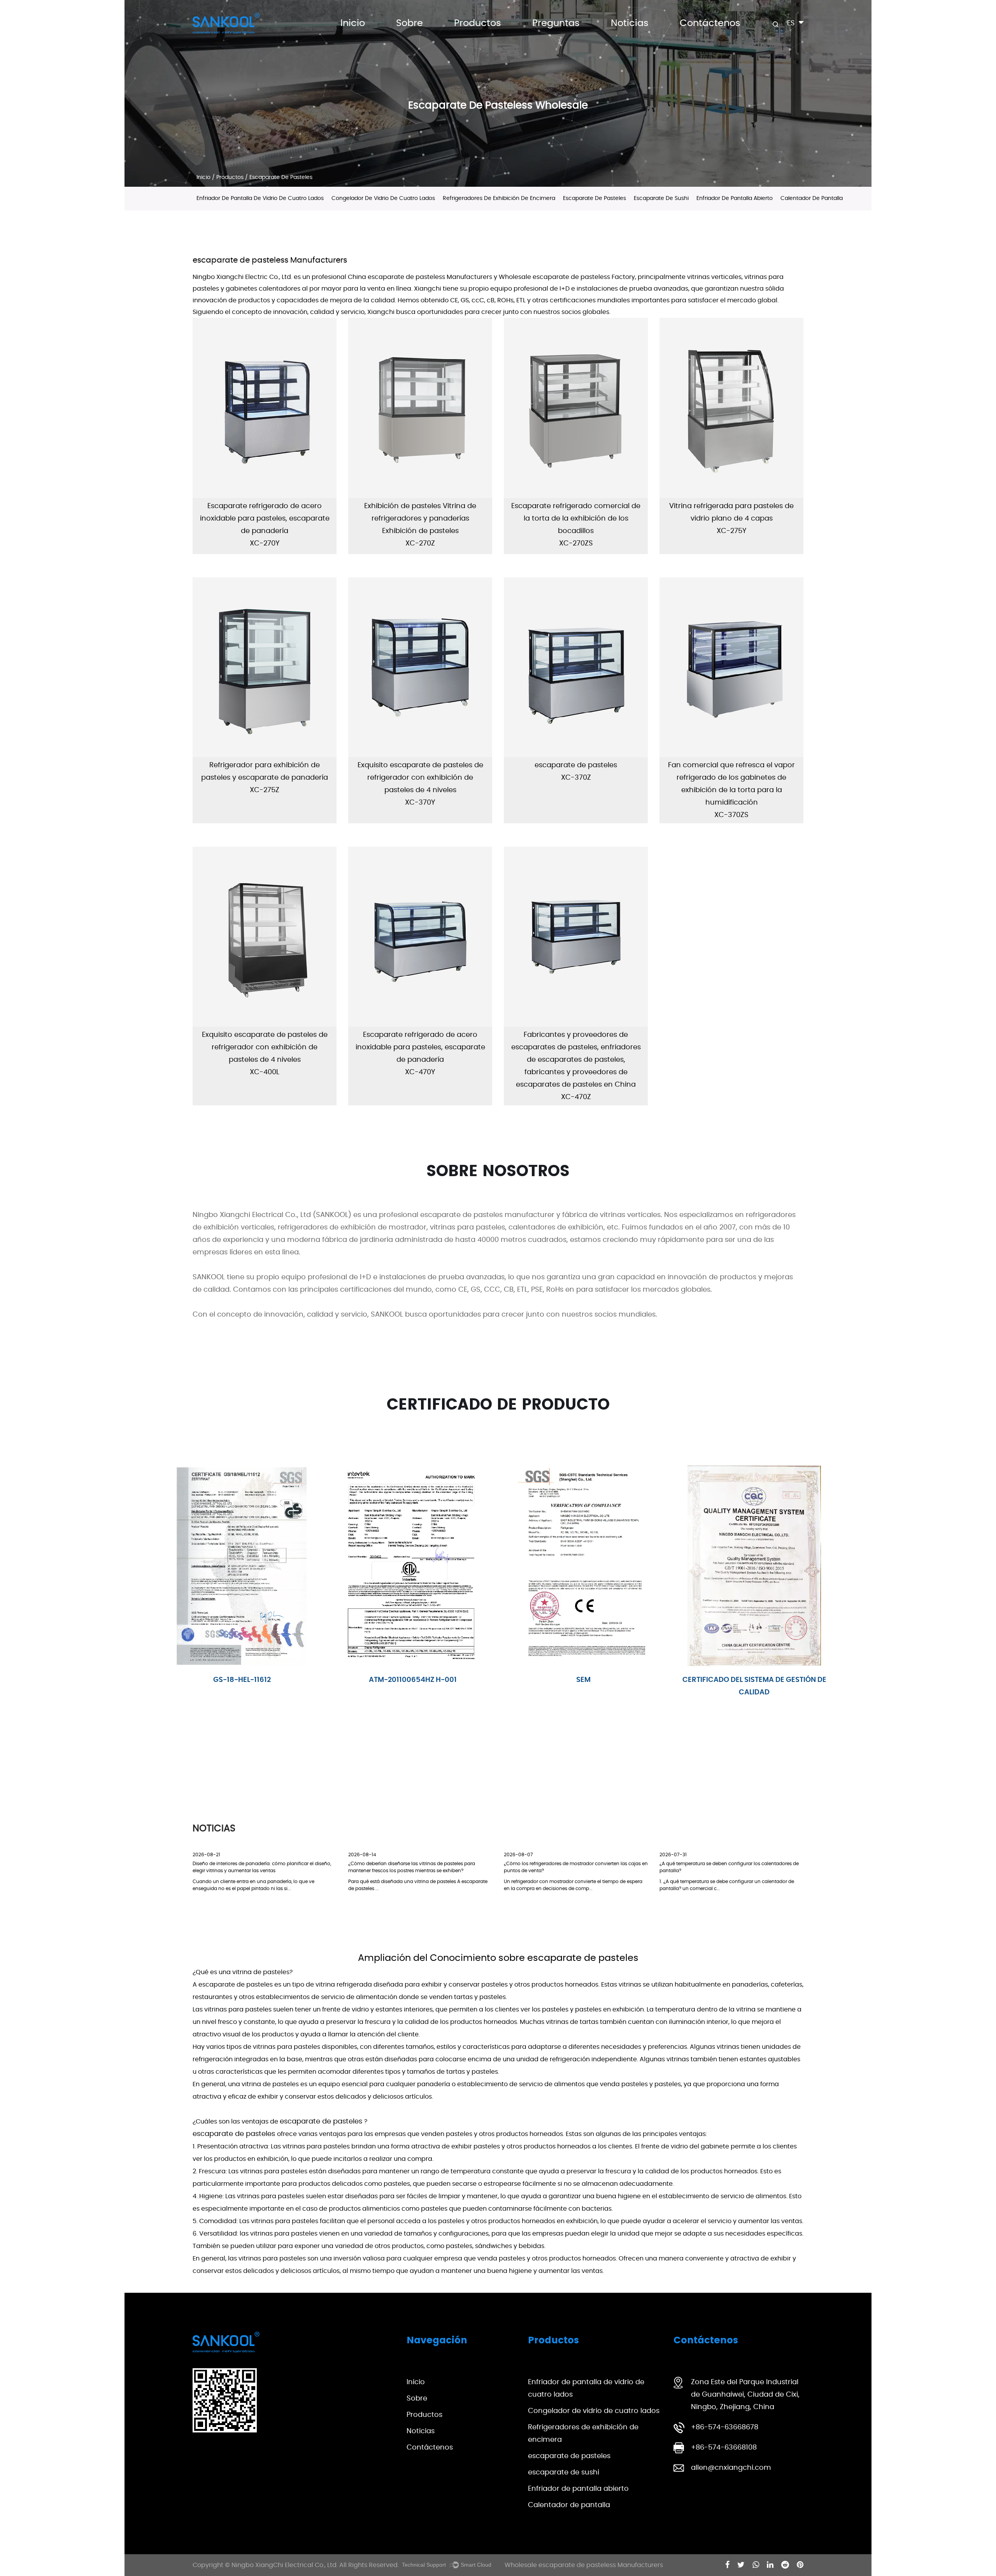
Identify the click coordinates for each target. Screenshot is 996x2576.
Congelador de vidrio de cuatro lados (508, 33)
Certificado (413, 1680)
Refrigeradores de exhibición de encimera (499, 198)
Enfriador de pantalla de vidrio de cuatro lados (512, 34)
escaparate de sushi (661, 198)
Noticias (630, 23)
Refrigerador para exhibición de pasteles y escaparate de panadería (265, 772)
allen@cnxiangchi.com (731, 2468)
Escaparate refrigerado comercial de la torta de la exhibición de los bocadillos (576, 519)
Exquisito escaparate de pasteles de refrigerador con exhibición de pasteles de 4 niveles (420, 778)
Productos (478, 23)
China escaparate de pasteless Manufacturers (420, 277)
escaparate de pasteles (594, 198)
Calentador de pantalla (812, 198)
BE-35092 (242, 1680)
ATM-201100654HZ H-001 (754, 1680)
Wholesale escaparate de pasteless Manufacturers (584, 2565)
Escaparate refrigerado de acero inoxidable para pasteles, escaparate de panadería (265, 519)
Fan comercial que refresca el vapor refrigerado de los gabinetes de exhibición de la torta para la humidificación (731, 784)
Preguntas (556, 23)
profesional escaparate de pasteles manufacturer (467, 1215)
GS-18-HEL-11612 (584, 1680)
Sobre (409, 23)
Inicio (353, 23)
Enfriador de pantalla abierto (735, 198)
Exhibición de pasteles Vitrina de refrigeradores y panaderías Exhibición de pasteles (420, 519)
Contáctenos (710, 23)
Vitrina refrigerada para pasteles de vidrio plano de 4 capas (731, 512)
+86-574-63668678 (725, 2427)
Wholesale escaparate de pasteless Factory (567, 277)
